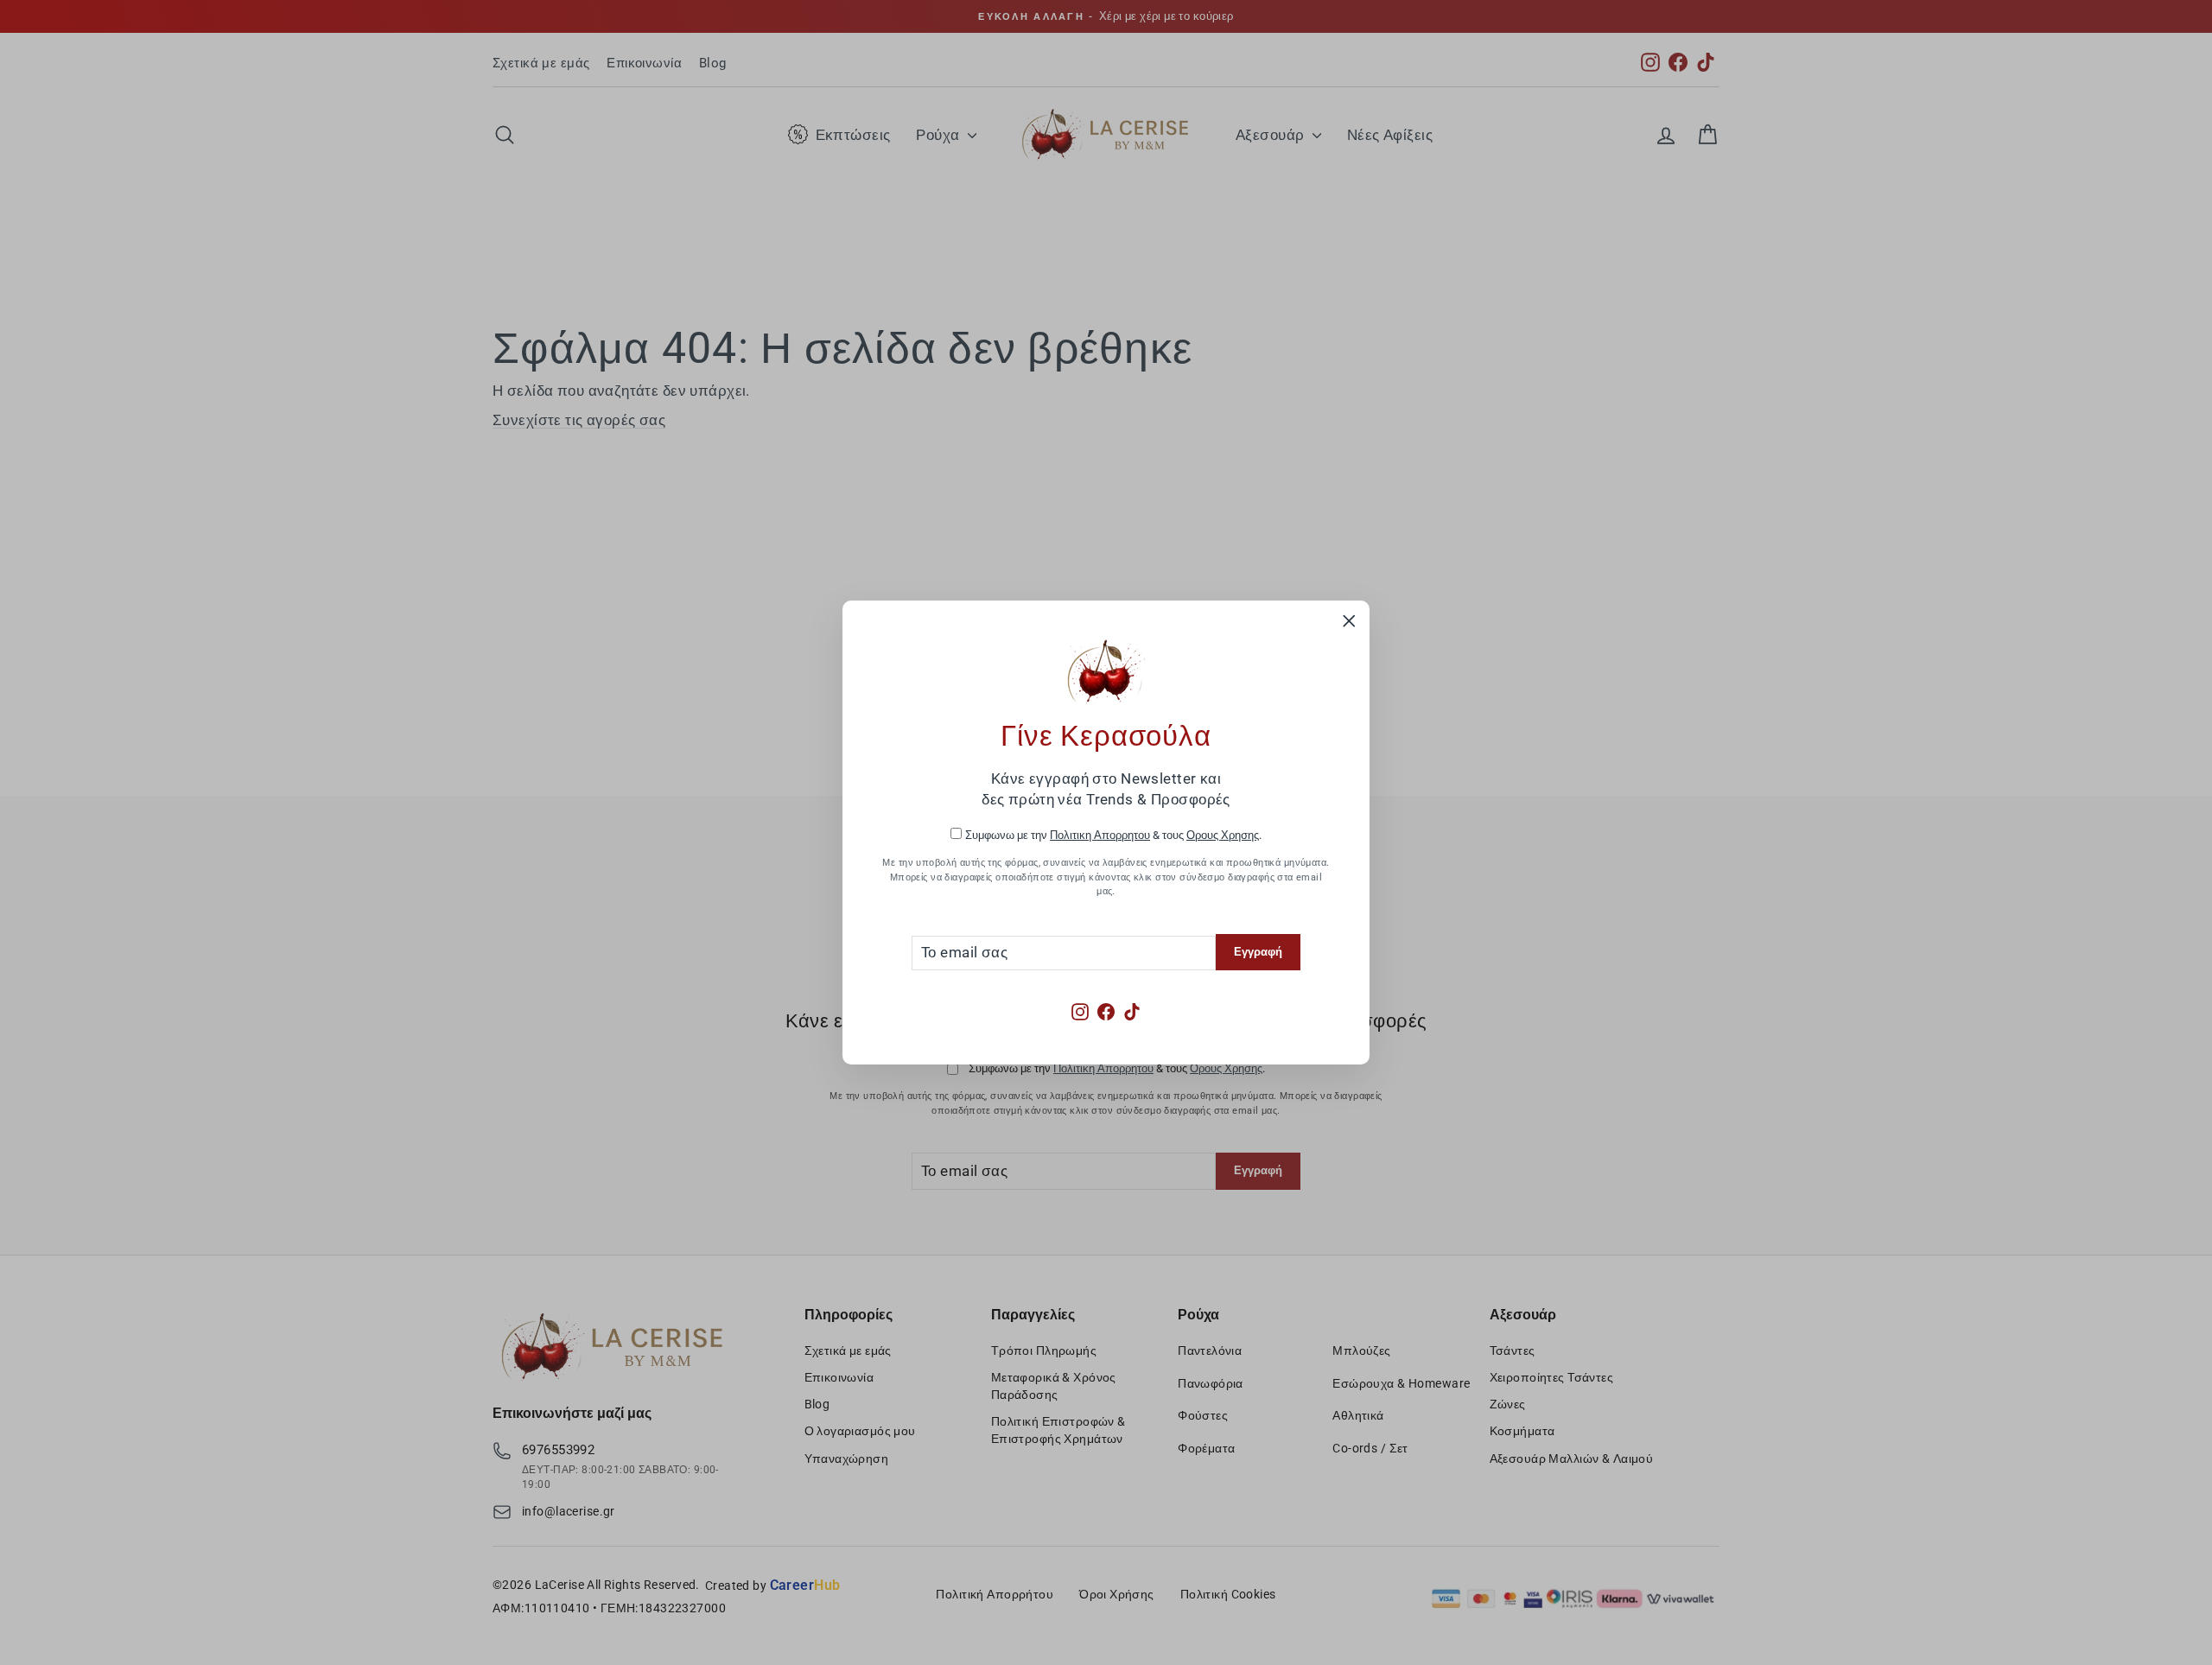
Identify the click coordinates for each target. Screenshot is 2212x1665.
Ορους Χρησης (1223, 835)
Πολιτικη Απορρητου (1100, 835)
